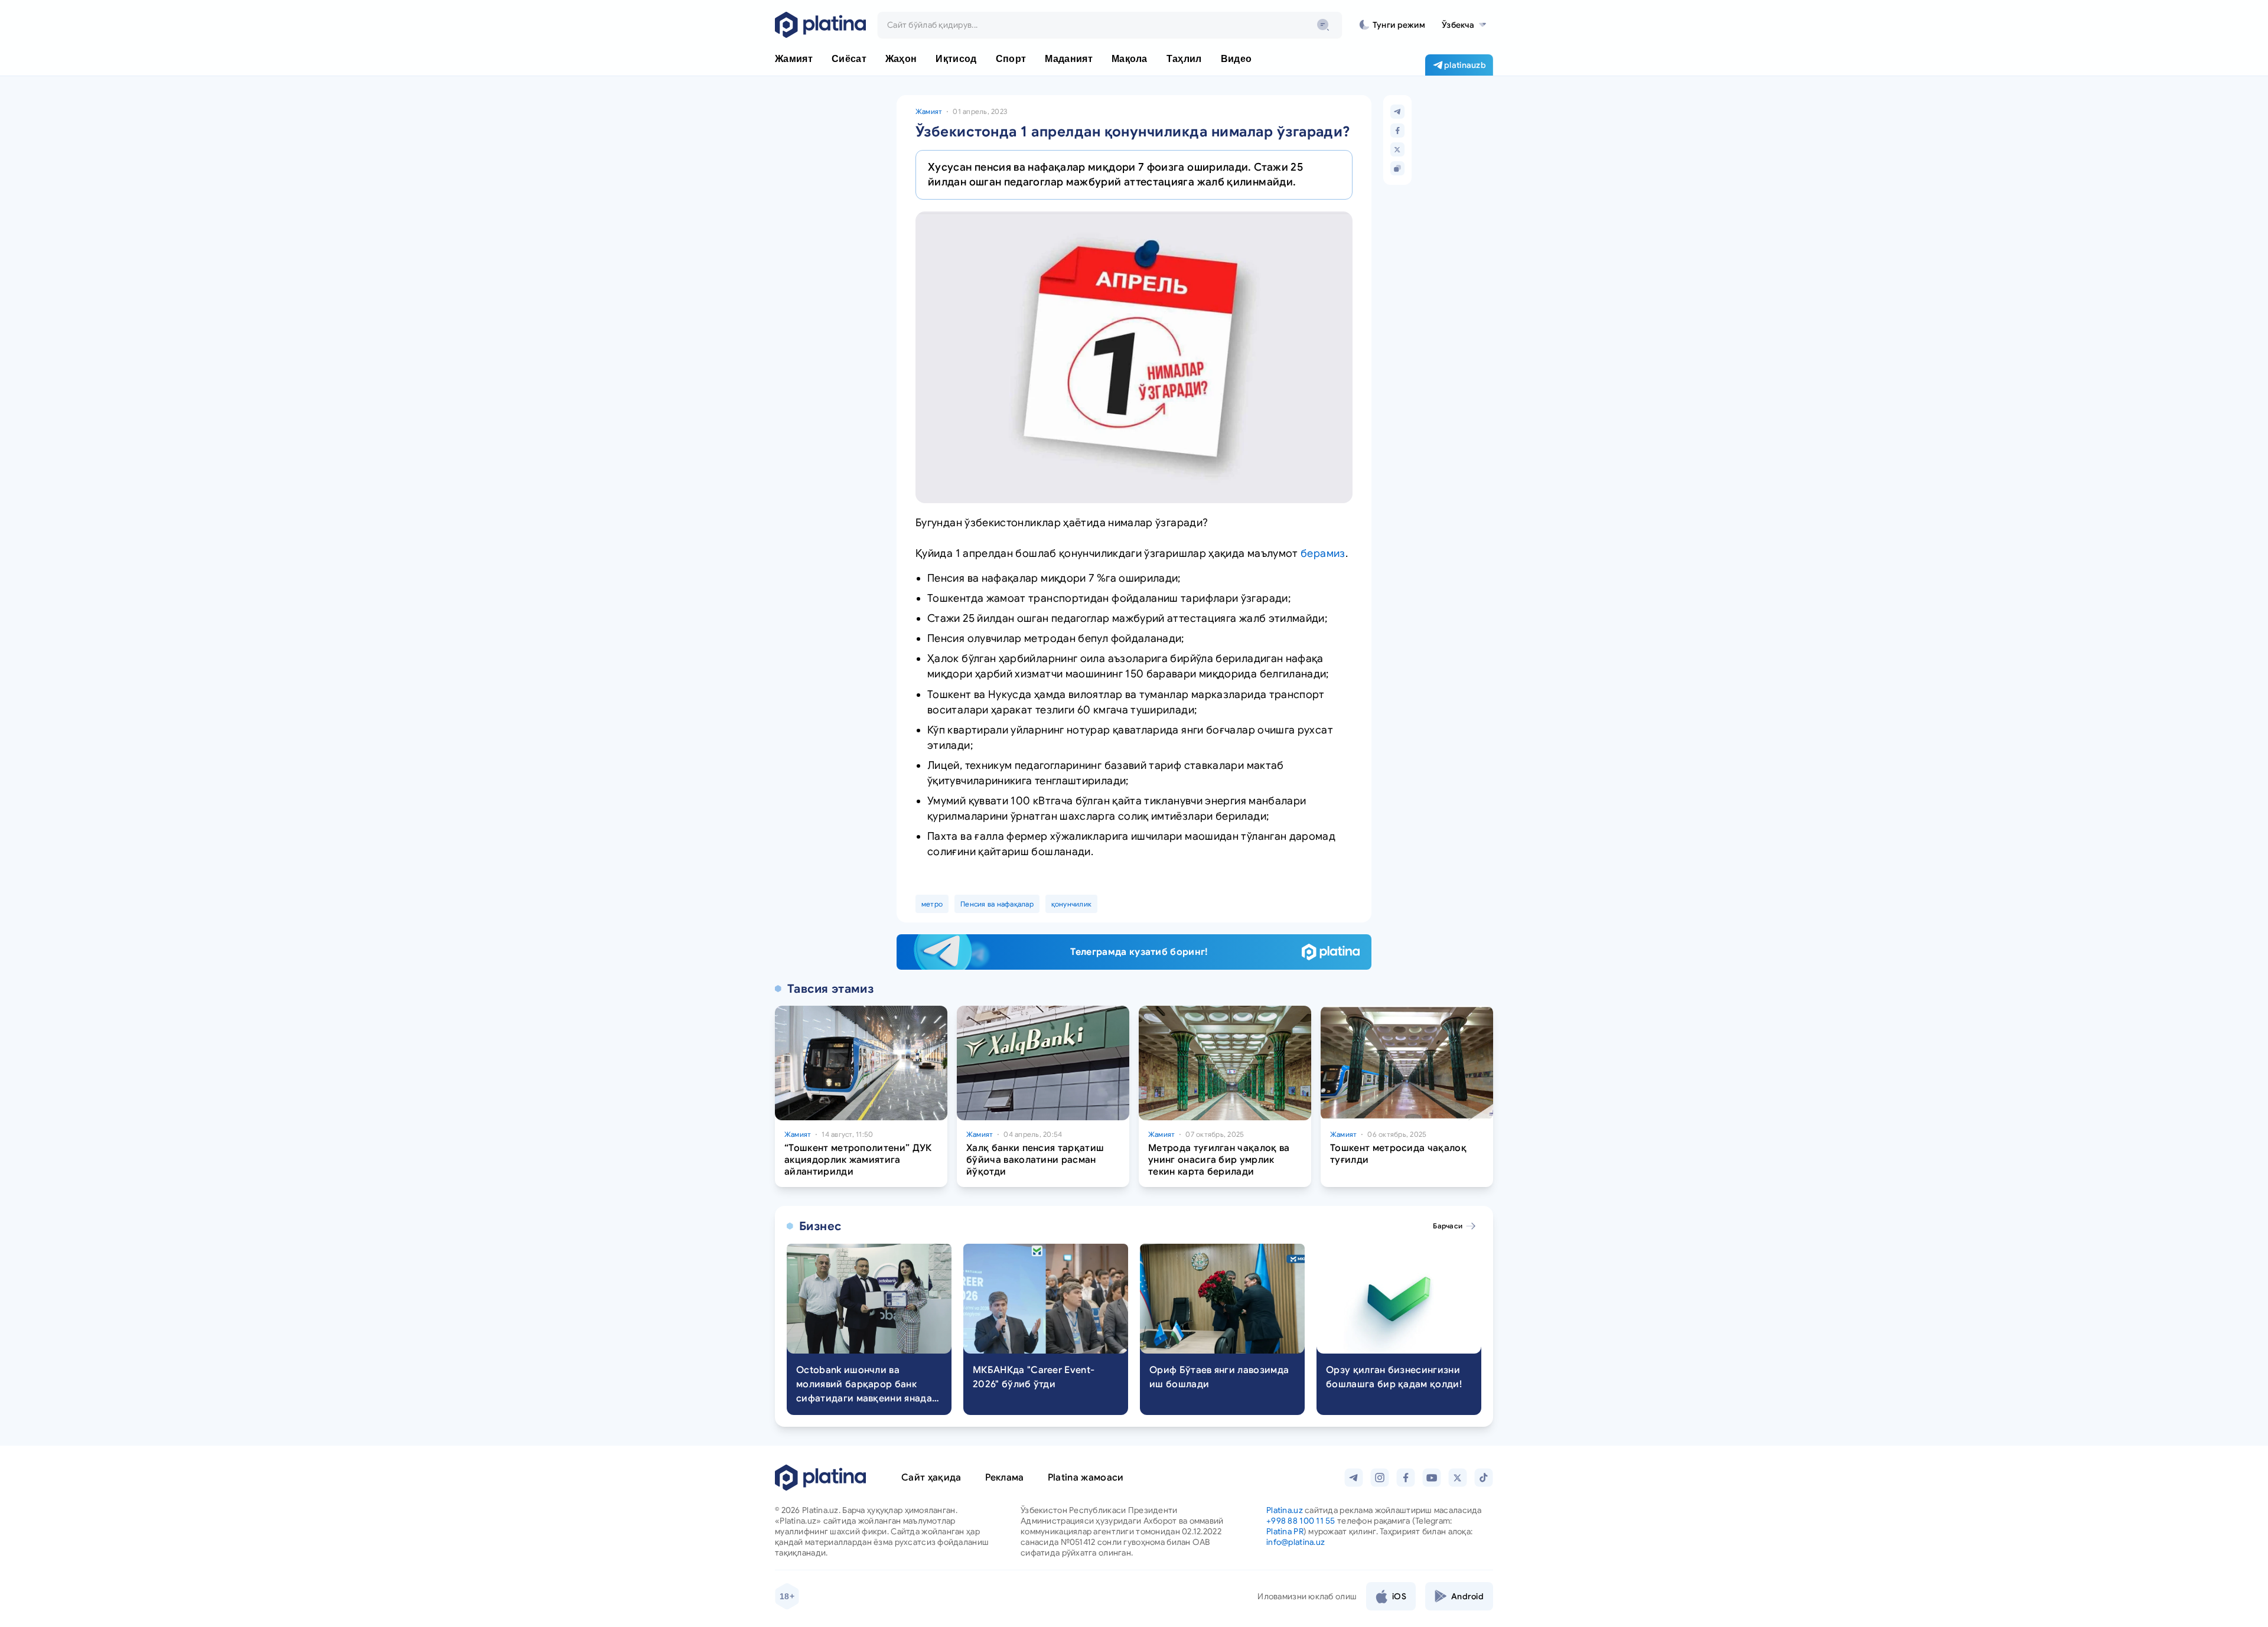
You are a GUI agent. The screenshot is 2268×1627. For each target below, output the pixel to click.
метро (932, 904)
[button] (1464, 25)
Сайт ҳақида (931, 1478)
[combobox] (1110, 25)
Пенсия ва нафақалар (997, 904)
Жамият (929, 111)
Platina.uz (1285, 1510)
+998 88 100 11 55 (1301, 1521)
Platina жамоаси (1086, 1478)
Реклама (1005, 1478)
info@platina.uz (1296, 1542)
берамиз (1323, 553)
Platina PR (1285, 1531)
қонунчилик (1071, 904)
